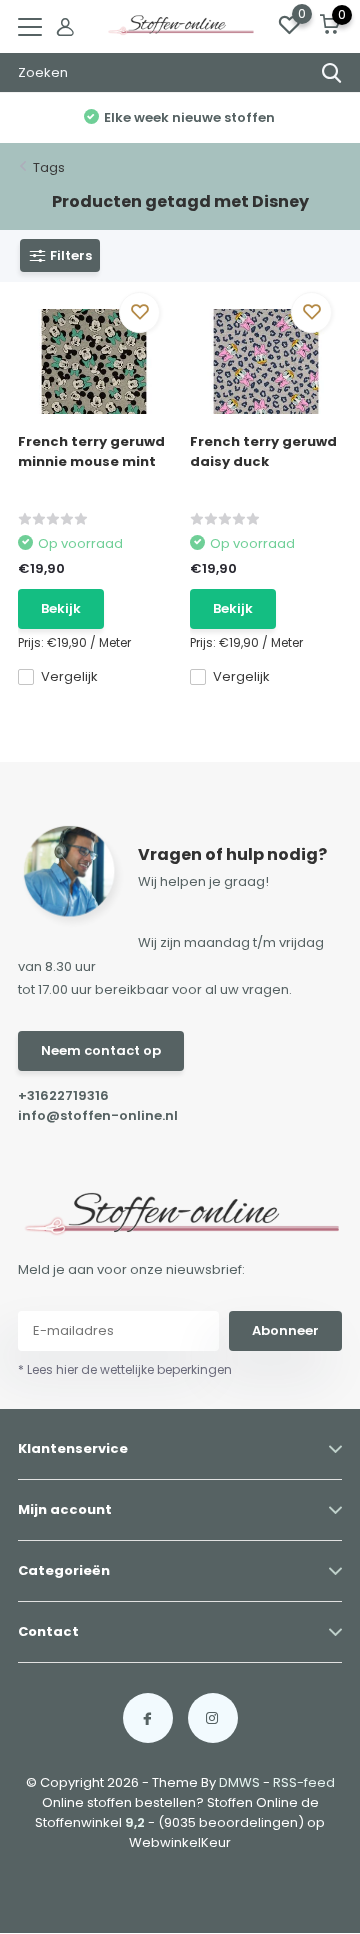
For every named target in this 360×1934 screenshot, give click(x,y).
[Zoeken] (332, 73)
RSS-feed (304, 1782)
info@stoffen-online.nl (98, 1115)
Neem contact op (101, 1050)
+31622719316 (63, 1095)
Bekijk (61, 608)
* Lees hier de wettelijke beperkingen (125, 1369)
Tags (49, 167)
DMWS (239, 1782)
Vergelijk (69, 676)
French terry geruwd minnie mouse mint (91, 451)
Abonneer (285, 1330)
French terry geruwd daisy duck (263, 451)
